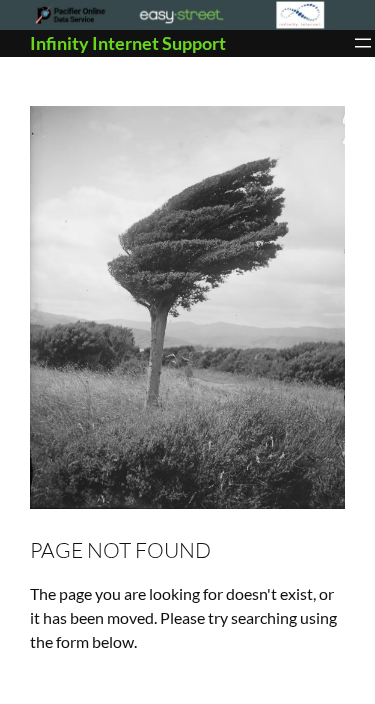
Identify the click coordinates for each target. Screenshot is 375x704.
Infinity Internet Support (128, 43)
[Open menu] (363, 43)
